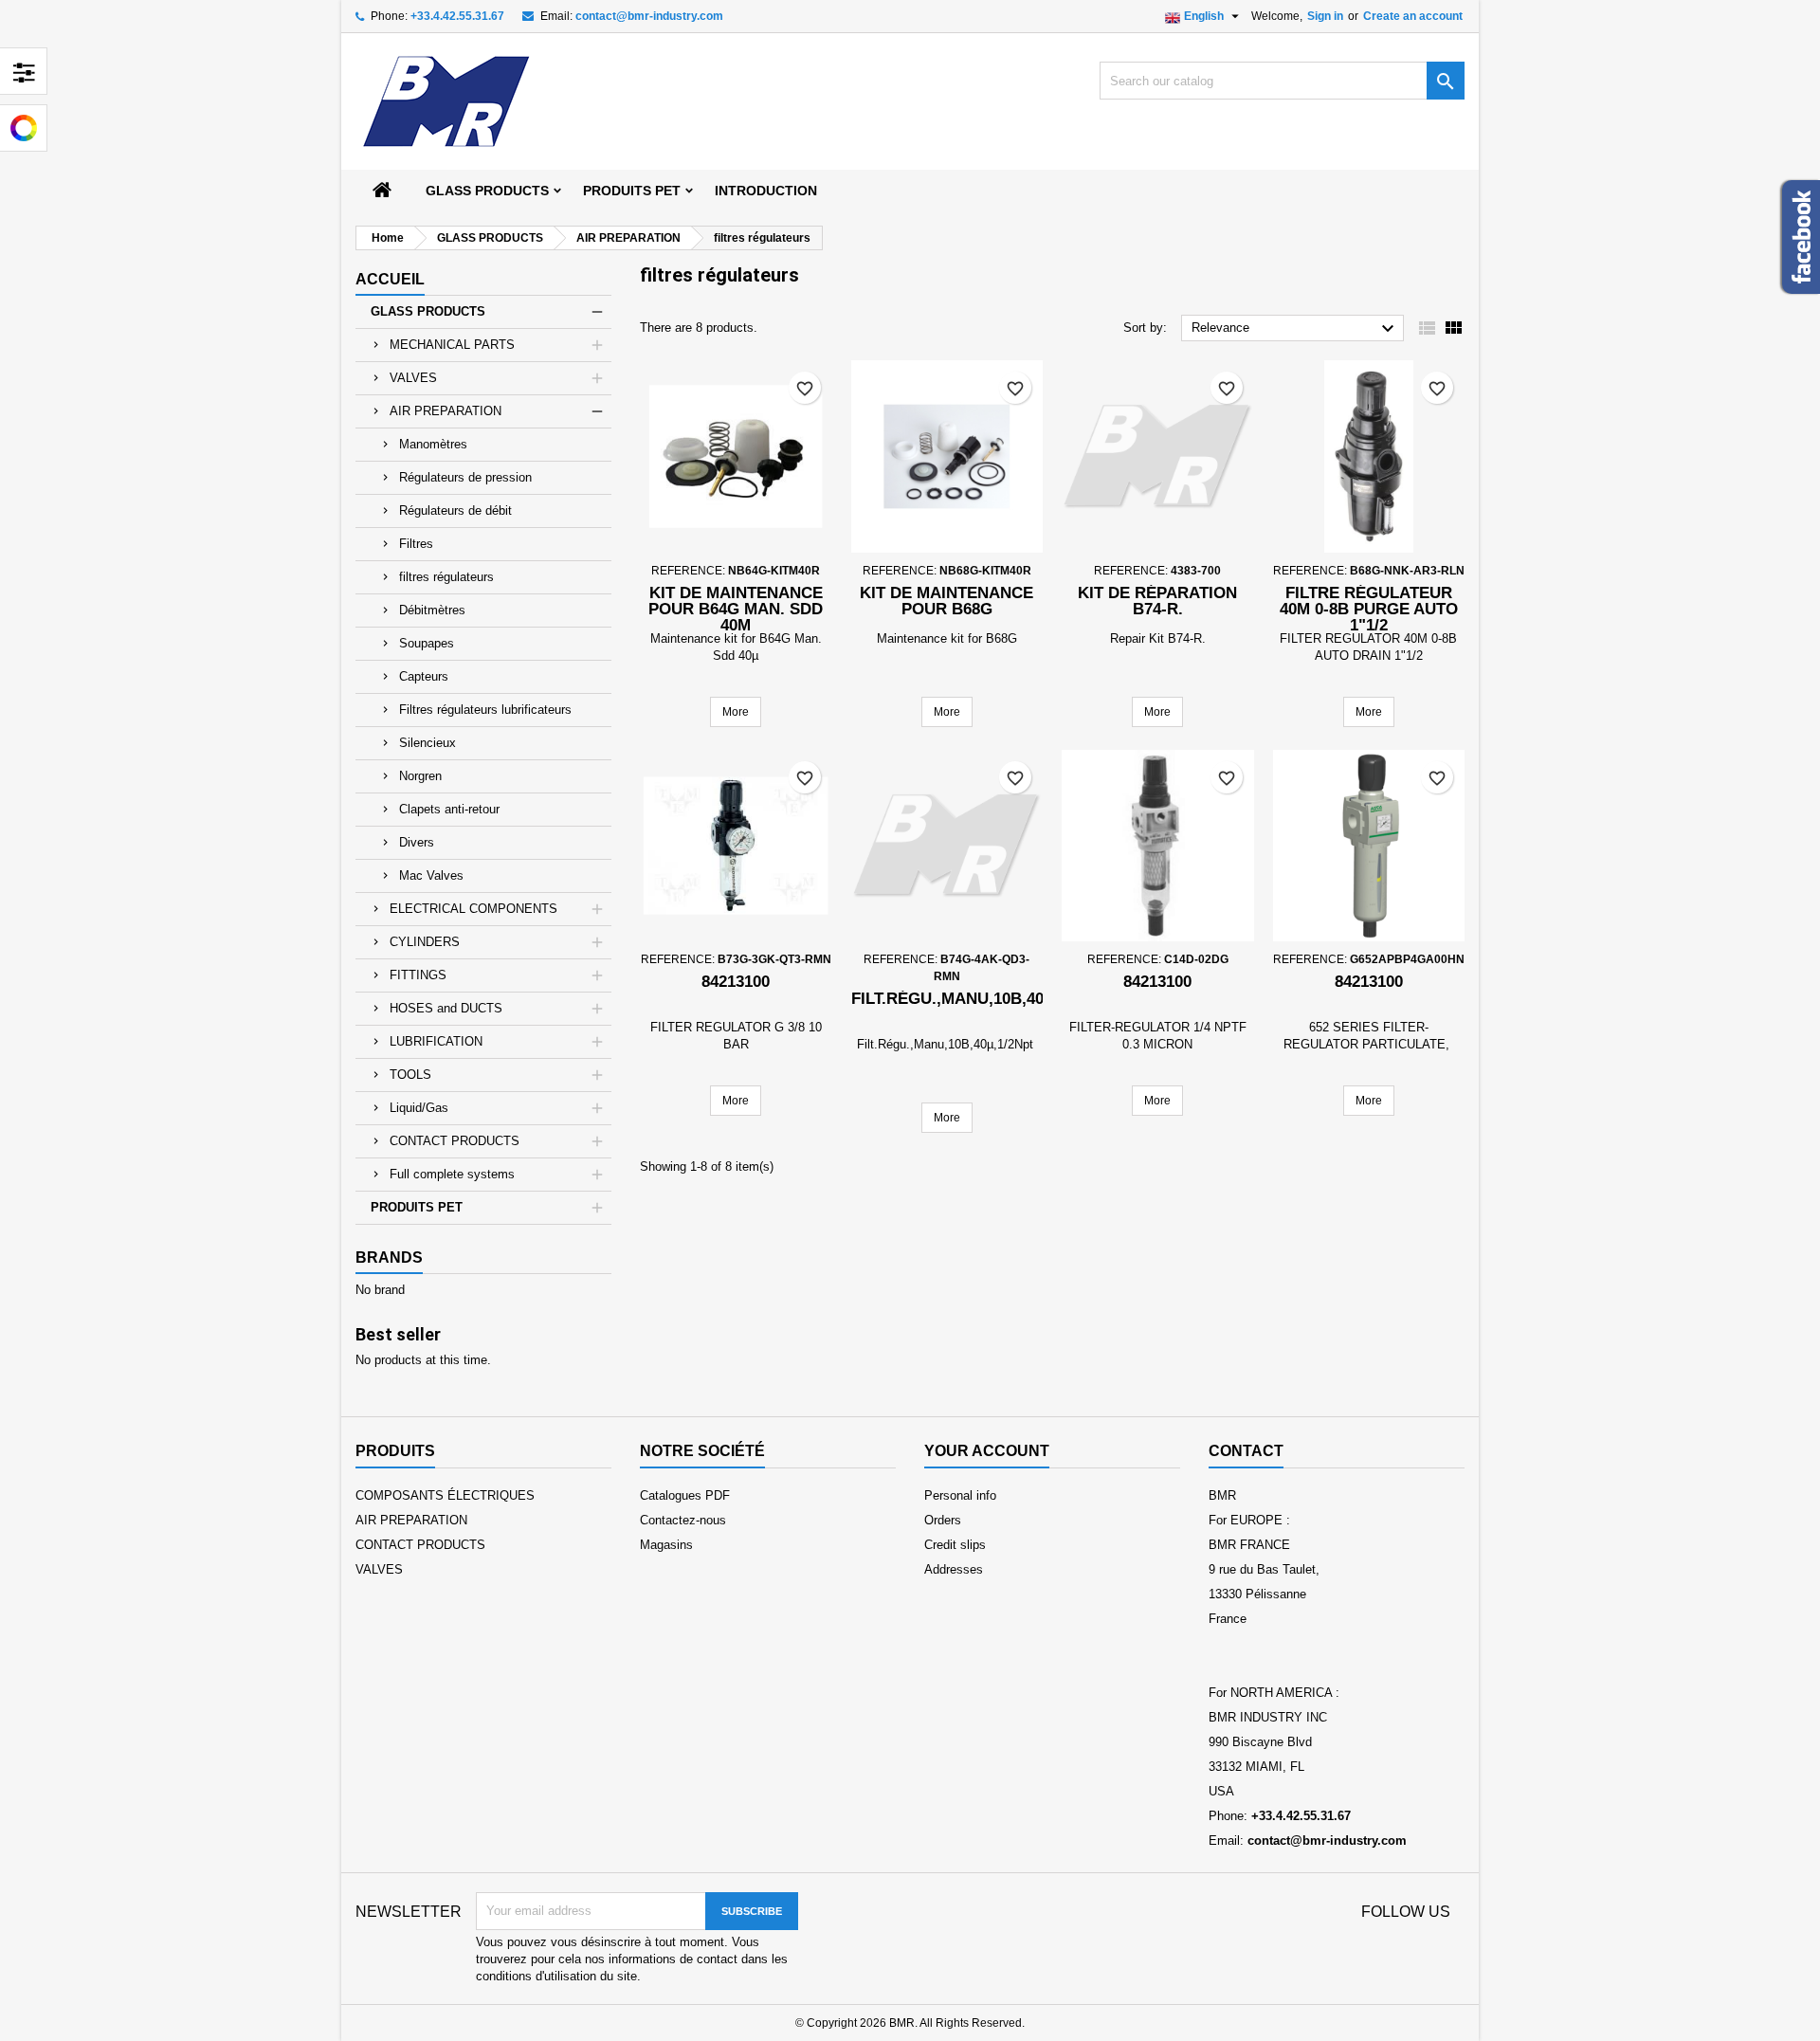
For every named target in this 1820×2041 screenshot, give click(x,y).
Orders (943, 1520)
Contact (1246, 1451)
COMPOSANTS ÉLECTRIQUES (445, 1495)
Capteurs (424, 676)
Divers (417, 842)
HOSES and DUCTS (446, 1008)
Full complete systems (452, 1174)
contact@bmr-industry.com (649, 16)
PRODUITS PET (632, 191)
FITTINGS (418, 975)
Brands (389, 1257)
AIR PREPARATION (446, 411)
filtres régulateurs (446, 577)
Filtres (416, 544)
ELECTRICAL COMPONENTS (473, 909)
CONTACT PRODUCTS (455, 1141)
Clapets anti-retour (449, 809)
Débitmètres (432, 610)
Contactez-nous (683, 1520)
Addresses (954, 1569)
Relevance (1295, 329)
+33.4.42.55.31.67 (457, 16)
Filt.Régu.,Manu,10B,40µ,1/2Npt (983, 999)
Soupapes (427, 643)
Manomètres (433, 444)
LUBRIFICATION (436, 1041)
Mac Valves (431, 875)
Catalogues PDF (685, 1495)
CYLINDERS (425, 942)
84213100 (736, 982)
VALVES (413, 378)
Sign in (1325, 16)
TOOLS (410, 1075)
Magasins (666, 1545)
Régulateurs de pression (465, 477)
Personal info (960, 1495)
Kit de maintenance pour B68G (946, 601)
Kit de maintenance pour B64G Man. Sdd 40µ (736, 609)
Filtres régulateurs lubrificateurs (485, 710)
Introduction (766, 191)
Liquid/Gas (419, 1108)
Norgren (420, 776)
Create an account (1413, 16)
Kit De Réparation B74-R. (1157, 601)
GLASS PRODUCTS (487, 191)
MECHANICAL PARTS (452, 345)
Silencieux (428, 743)
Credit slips (955, 1545)
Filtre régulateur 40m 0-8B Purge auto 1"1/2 (1369, 609)
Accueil (390, 279)
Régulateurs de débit (455, 510)
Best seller (398, 1334)
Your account (987, 1451)
